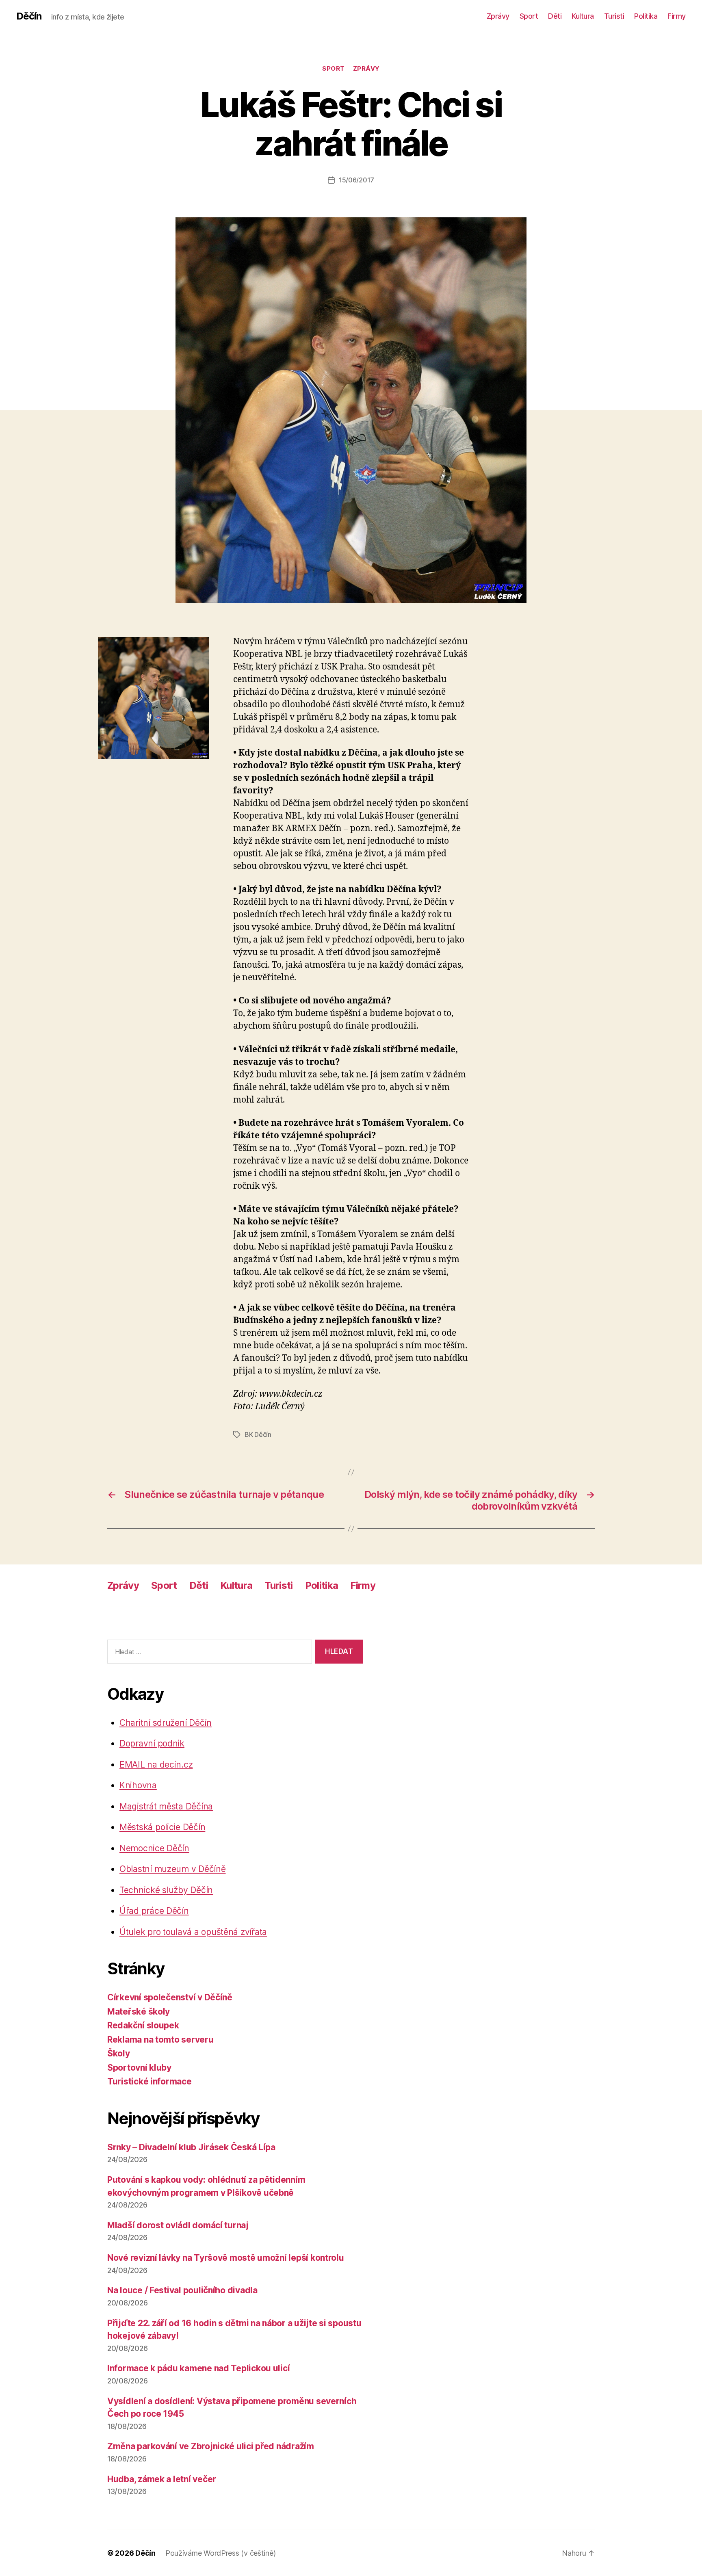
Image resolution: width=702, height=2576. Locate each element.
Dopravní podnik (152, 1743)
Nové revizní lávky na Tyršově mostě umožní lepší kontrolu (226, 2258)
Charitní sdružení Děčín (166, 1723)
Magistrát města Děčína (166, 1806)
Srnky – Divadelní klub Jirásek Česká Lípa (191, 2147)
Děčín (29, 16)
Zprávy (498, 16)
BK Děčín (258, 1434)
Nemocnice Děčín (154, 1848)
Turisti (614, 16)
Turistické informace (149, 2081)
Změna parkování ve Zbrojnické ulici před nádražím (211, 2446)
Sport (529, 16)
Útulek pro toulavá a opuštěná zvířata (193, 1932)
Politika (646, 16)
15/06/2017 (356, 180)
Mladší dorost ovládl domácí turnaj (178, 2225)
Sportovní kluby (139, 2068)
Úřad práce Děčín (154, 1911)
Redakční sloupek (143, 2025)
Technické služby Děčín (166, 1890)
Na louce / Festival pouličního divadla (182, 2290)
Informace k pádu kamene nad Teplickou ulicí (198, 2368)
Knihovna (138, 1785)
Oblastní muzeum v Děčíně (173, 1869)
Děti (555, 16)
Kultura (583, 16)
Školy (119, 2053)
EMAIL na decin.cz (156, 1765)
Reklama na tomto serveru (160, 2040)
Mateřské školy (139, 2012)
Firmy (677, 16)
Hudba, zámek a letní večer (162, 2479)
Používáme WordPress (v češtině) (221, 2553)
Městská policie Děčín (162, 1827)
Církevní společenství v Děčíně (170, 1997)
